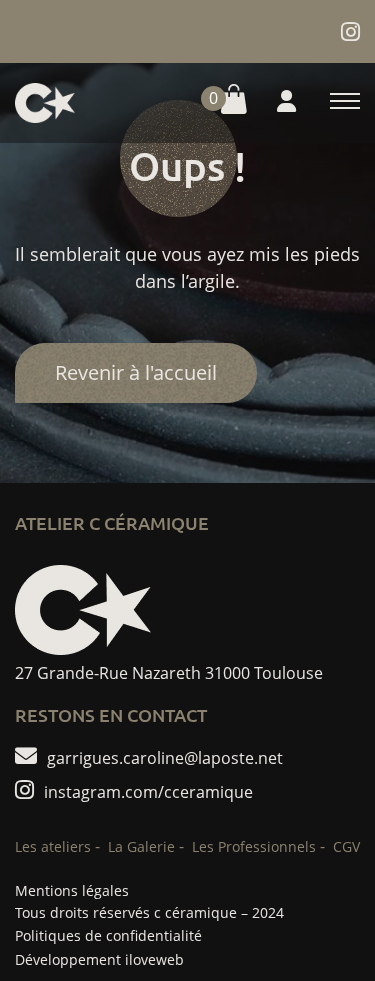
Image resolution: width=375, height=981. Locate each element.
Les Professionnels (254, 846)
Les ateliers (53, 846)
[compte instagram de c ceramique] (350, 31)
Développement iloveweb (99, 959)
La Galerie (141, 846)
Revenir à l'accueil (136, 372)
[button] (219, 102)
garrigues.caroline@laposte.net (165, 757)
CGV (346, 846)
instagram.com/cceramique (148, 791)
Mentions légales (72, 890)
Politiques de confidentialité (108, 935)
